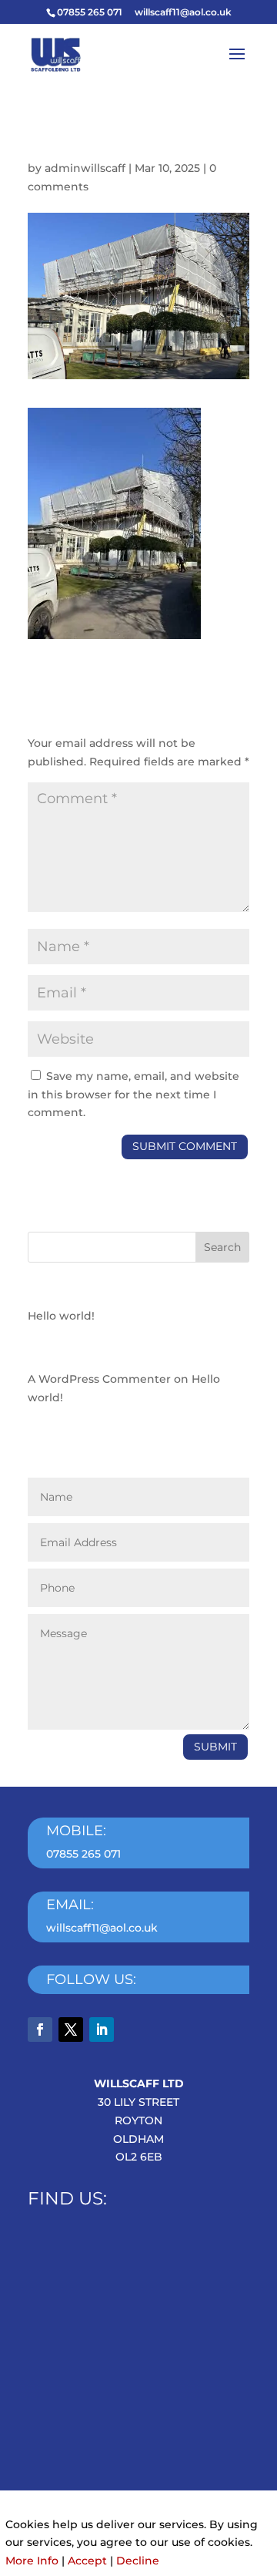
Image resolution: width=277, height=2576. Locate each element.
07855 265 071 (83, 1854)
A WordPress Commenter (99, 1379)
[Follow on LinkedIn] (102, 2030)
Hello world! (61, 1316)
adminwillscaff (85, 168)
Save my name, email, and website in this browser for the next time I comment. (133, 1095)
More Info (32, 2561)
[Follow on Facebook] (40, 2030)
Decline (138, 2561)
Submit (215, 1747)
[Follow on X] (71, 2030)
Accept (87, 2561)
